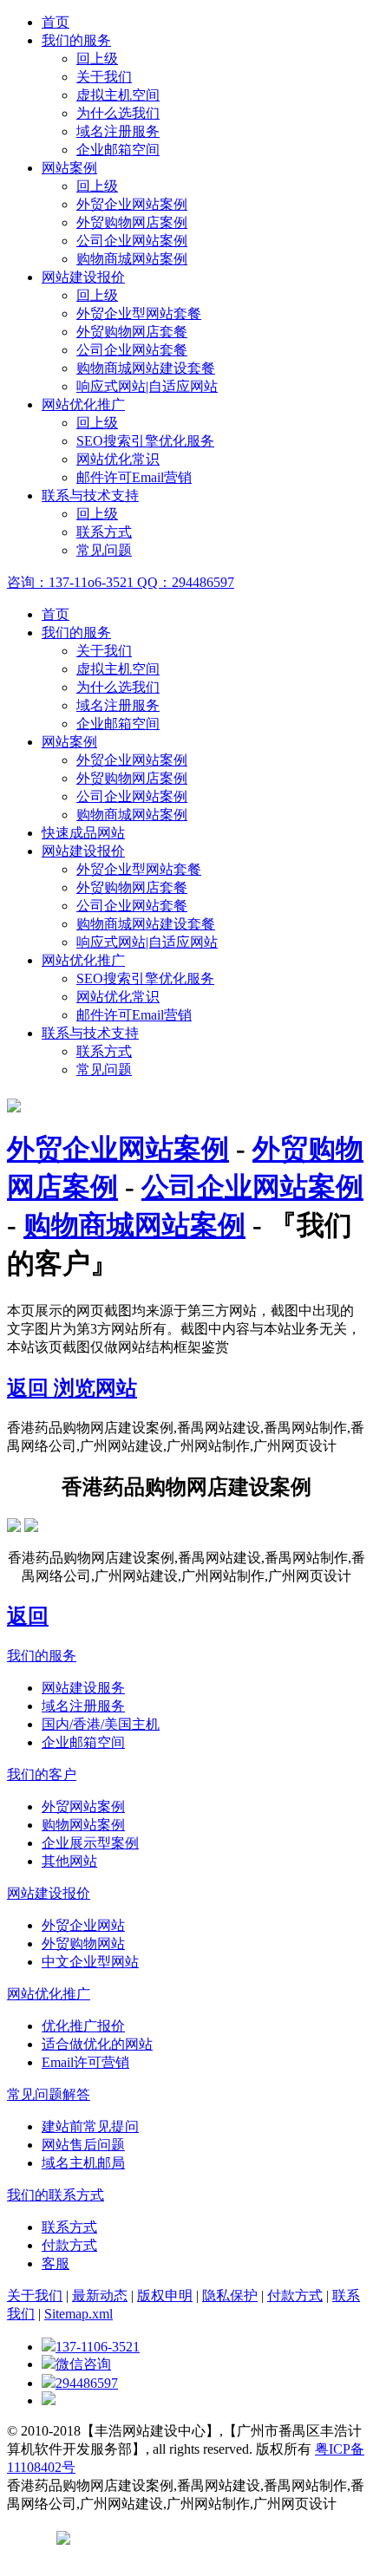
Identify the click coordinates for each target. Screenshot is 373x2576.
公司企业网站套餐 (132, 350)
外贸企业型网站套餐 (139, 313)
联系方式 (104, 532)
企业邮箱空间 (118, 150)
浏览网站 (95, 1388)
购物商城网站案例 (132, 259)
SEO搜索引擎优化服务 (145, 441)
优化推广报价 (83, 2026)
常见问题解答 (49, 2094)
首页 (56, 22)
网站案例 (69, 168)
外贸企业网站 (83, 1925)
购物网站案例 (83, 1825)
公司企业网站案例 (132, 241)
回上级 (97, 59)
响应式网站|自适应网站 (147, 386)
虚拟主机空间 (118, 95)
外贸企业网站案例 (132, 204)
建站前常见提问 (90, 2126)
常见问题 (104, 550)
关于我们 (104, 77)
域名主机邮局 (83, 2163)
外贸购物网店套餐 (132, 332)
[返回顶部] (49, 2400)
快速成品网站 (83, 833)
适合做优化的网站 (97, 2044)
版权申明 (165, 2296)
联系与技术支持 (90, 496)
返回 (30, 1388)
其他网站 (69, 1861)
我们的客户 (42, 1774)
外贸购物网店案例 (132, 222)
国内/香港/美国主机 (101, 1724)
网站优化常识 (118, 459)
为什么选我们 (118, 113)
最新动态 (100, 2296)
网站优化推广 (83, 404)
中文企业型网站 (90, 1962)
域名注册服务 (118, 131)
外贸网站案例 (83, 1806)
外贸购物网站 (83, 1943)
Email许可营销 (85, 2062)
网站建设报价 (83, 277)
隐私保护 (230, 2296)
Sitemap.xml (79, 2314)
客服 (56, 2263)
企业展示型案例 (90, 1843)
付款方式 (69, 2245)
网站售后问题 (83, 2145)
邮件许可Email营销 (134, 477)
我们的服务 (76, 40)
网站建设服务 (83, 1688)
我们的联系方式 (56, 2195)
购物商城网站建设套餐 (146, 368)
